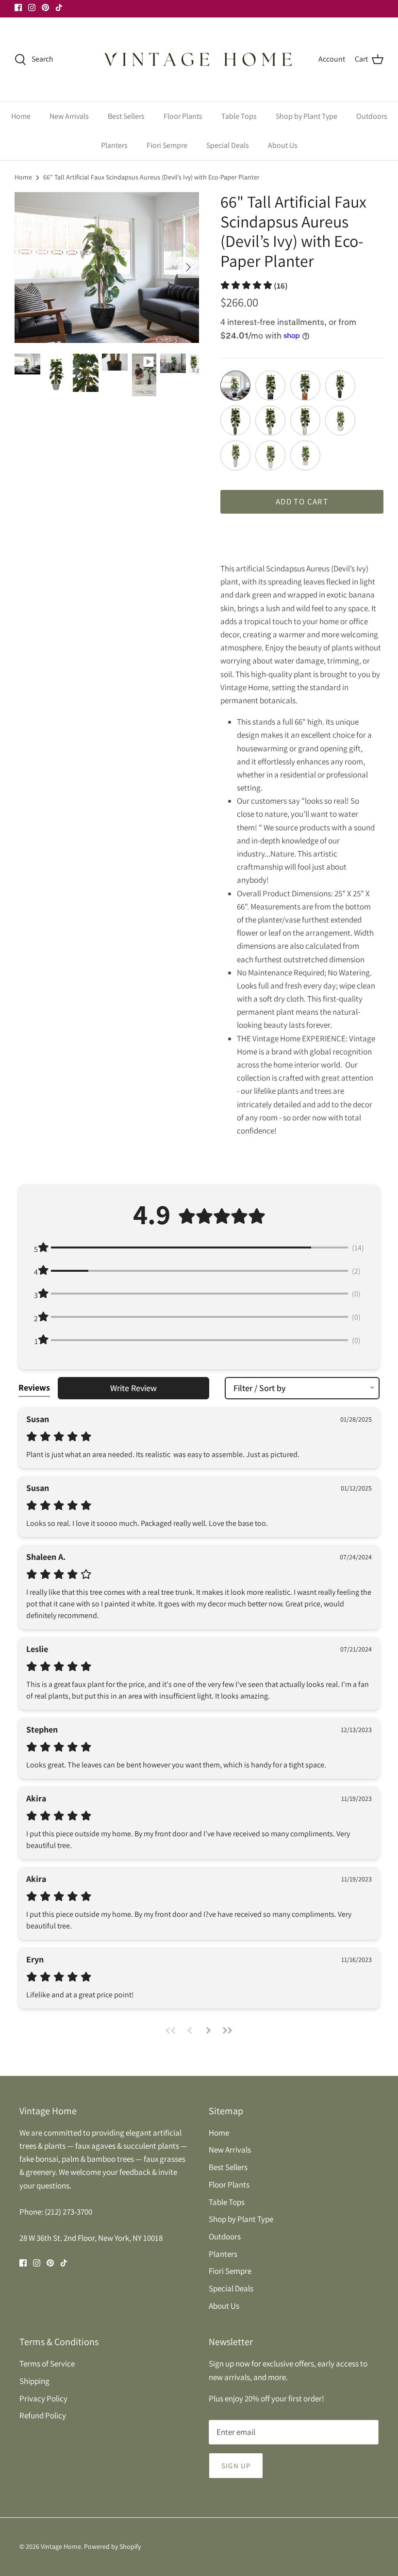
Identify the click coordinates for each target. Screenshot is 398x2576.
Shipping (34, 2381)
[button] (254, 286)
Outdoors (372, 116)
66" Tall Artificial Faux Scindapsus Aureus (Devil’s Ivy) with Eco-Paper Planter (151, 177)
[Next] (188, 267)
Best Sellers (126, 116)
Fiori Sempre (167, 145)
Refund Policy (43, 2415)
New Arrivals (69, 116)
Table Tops (239, 116)
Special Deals (228, 145)
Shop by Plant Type (307, 116)
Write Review (133, 1388)
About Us (283, 145)
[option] (107, 267)
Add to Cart (302, 502)
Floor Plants (183, 116)
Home (21, 116)
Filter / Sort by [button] (259, 1388)
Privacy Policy (43, 2398)
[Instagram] (32, 8)
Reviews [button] (34, 1387)
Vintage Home (61, 2546)
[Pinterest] (45, 8)
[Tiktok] (59, 8)
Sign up (236, 2466)
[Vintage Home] (199, 59)
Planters (114, 145)
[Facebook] (18, 8)
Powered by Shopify (112, 2546)
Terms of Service (47, 2364)
